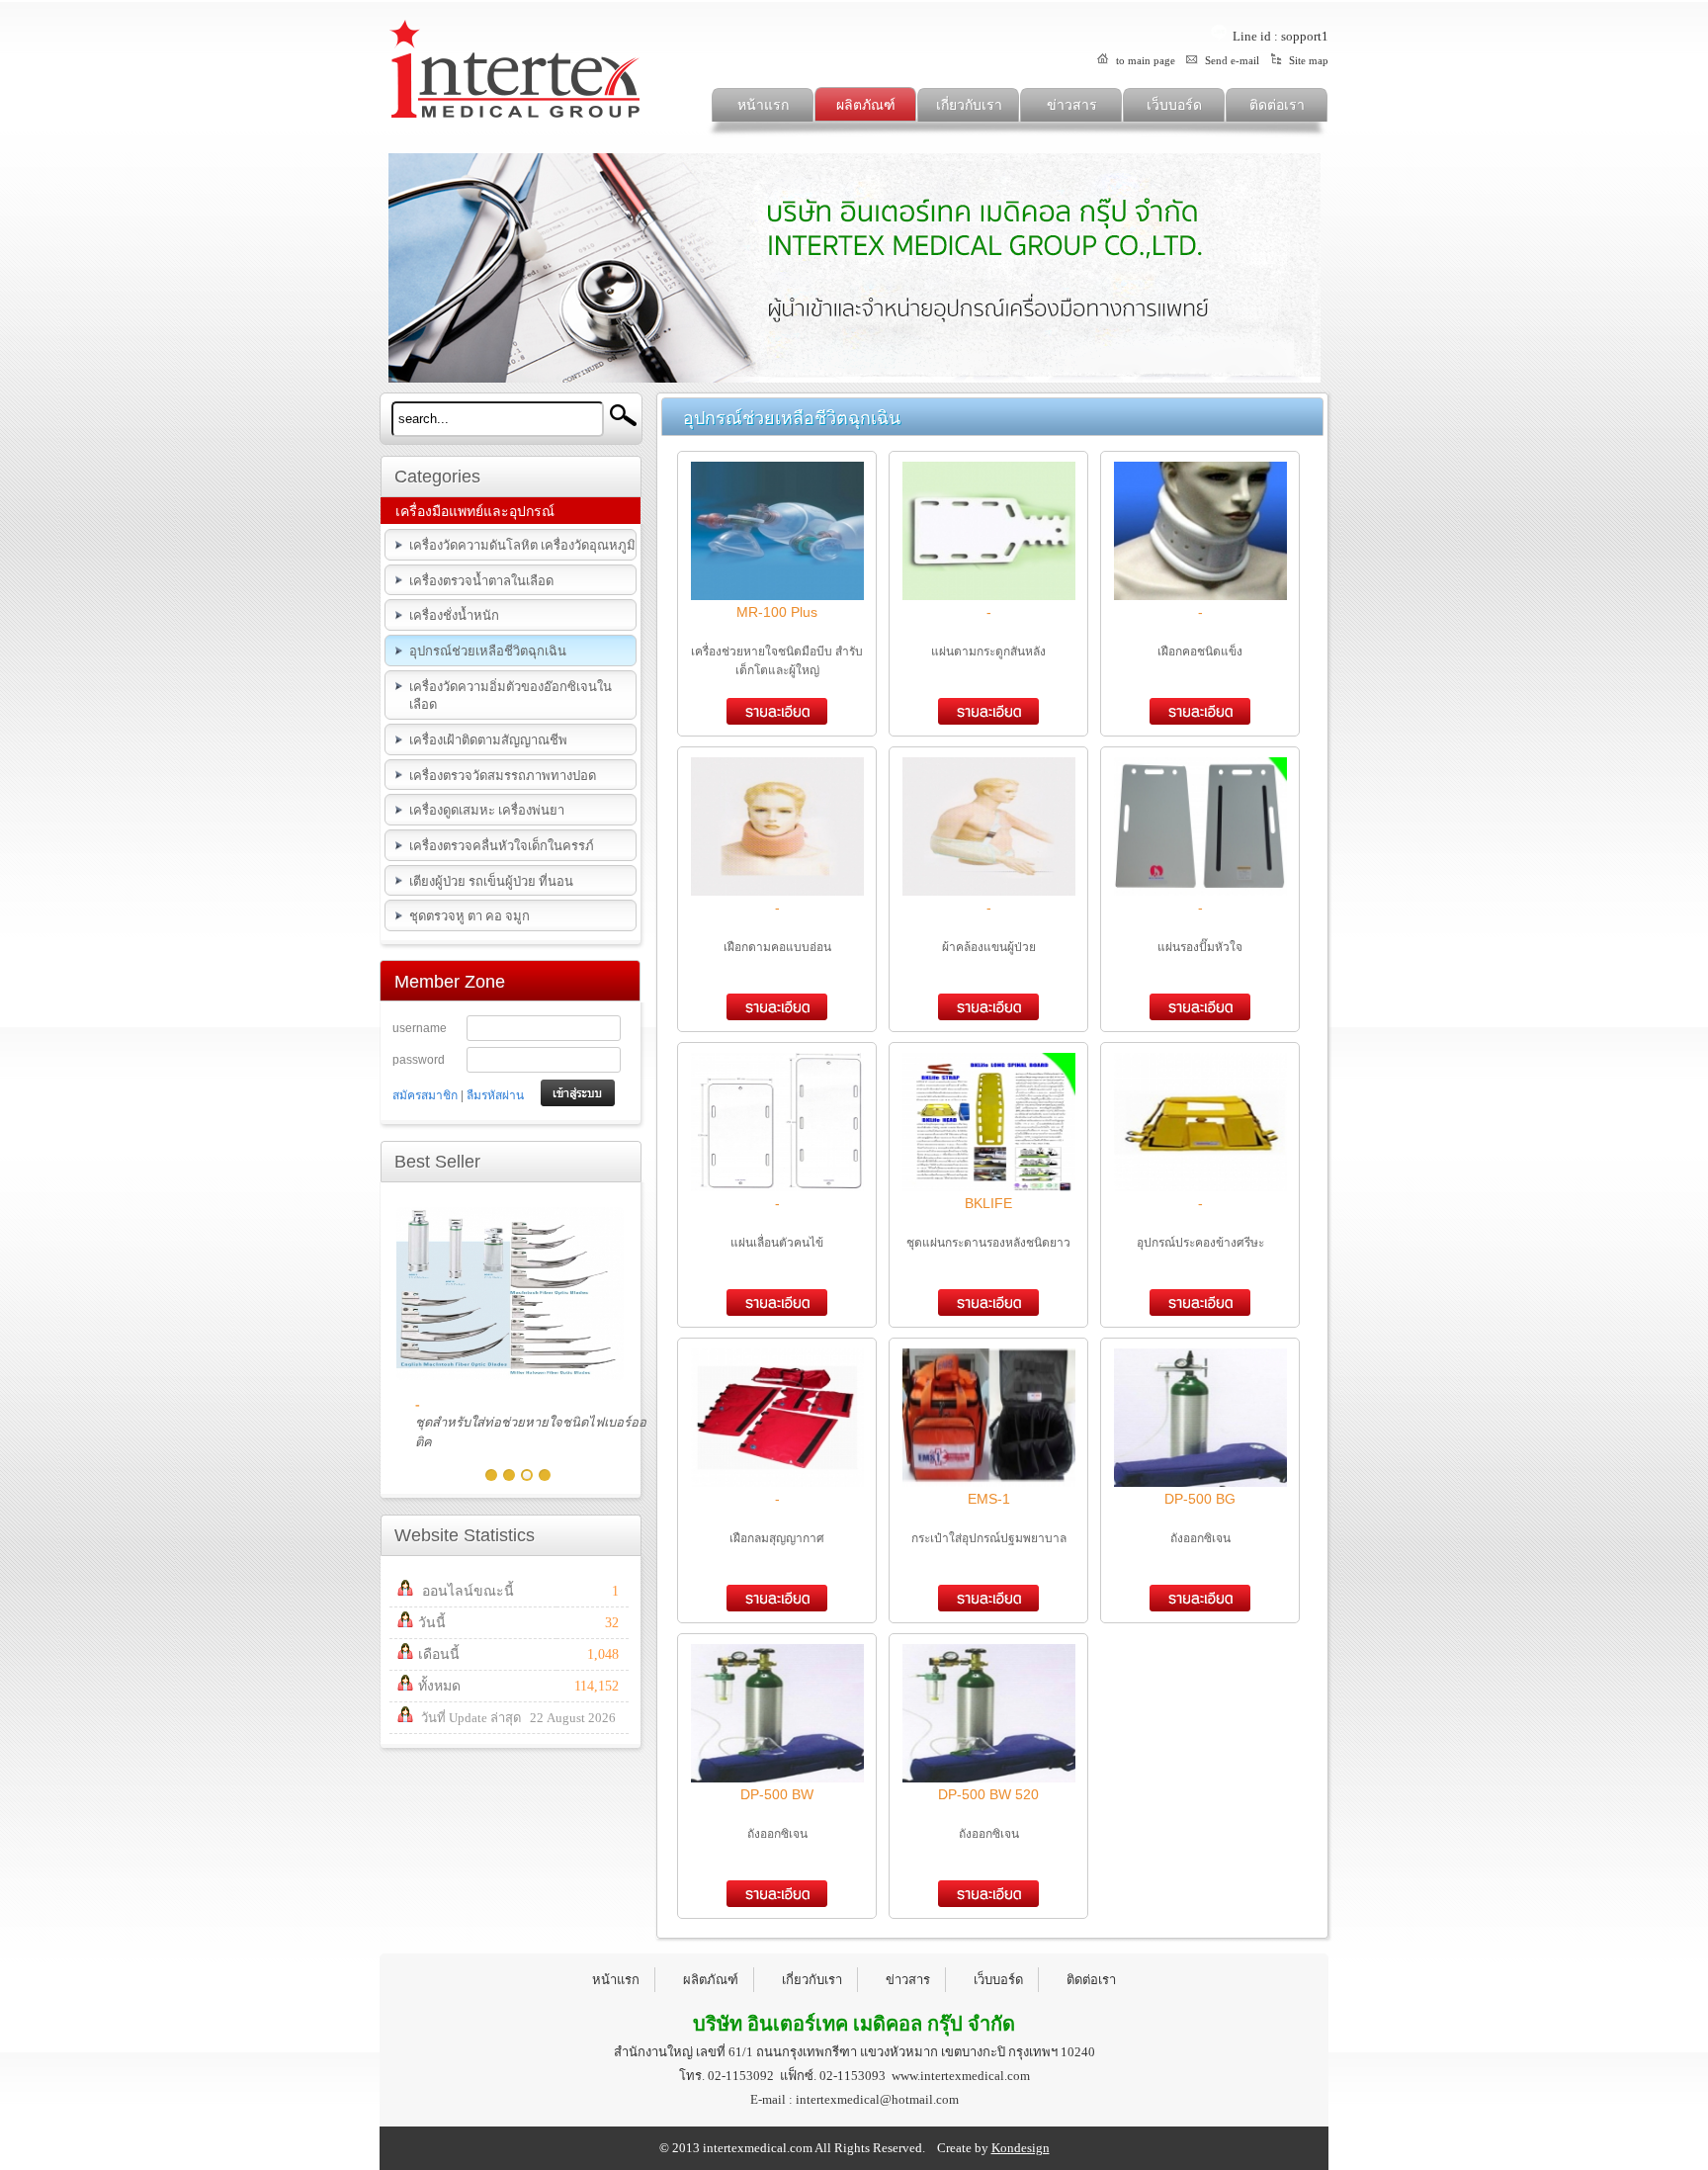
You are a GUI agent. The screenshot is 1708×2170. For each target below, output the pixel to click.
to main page (1144, 60)
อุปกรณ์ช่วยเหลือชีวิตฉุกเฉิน (488, 651)
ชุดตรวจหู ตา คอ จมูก (470, 916)
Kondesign (1021, 2148)
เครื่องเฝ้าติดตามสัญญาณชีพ (488, 740)
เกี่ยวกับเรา (969, 105)
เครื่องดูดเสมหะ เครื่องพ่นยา (487, 810)
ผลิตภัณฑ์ (866, 105)
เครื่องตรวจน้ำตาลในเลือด (481, 581)
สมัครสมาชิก (425, 1095)
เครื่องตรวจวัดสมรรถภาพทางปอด (503, 776)
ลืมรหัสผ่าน (495, 1095)
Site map (1307, 60)
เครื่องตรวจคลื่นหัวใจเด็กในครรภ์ (502, 846)
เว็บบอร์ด (1174, 105)
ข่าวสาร (1072, 105)
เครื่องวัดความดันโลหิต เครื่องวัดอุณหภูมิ (522, 545)
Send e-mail (1231, 60)
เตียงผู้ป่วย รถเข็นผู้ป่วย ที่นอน (491, 881)
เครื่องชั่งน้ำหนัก (454, 615)
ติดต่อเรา (1277, 105)
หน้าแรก (763, 105)
